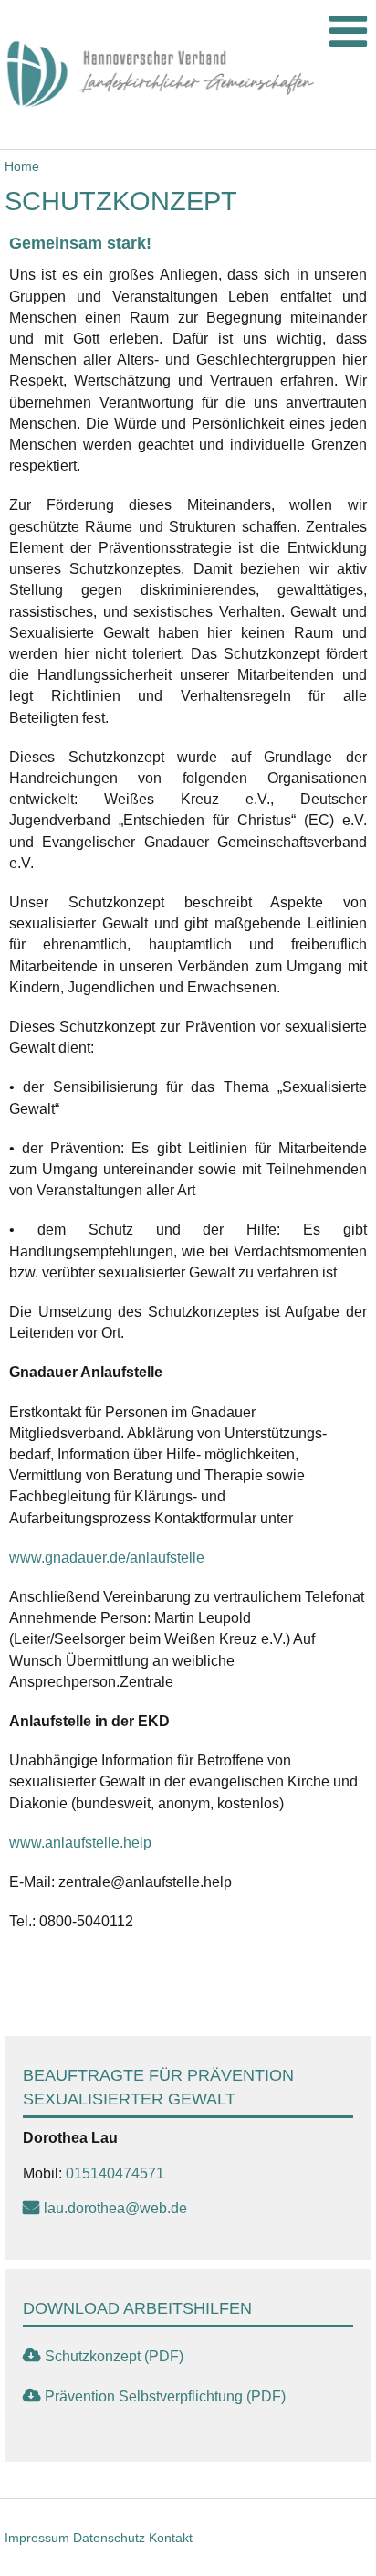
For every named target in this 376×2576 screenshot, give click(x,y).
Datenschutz (109, 2538)
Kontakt (171, 2538)
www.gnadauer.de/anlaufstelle (107, 1558)
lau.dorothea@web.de (115, 2208)
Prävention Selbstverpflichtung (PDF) (165, 2396)
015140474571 (115, 2173)
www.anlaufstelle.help (82, 1843)
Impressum (37, 2538)
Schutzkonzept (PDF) (114, 2356)
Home (22, 166)
